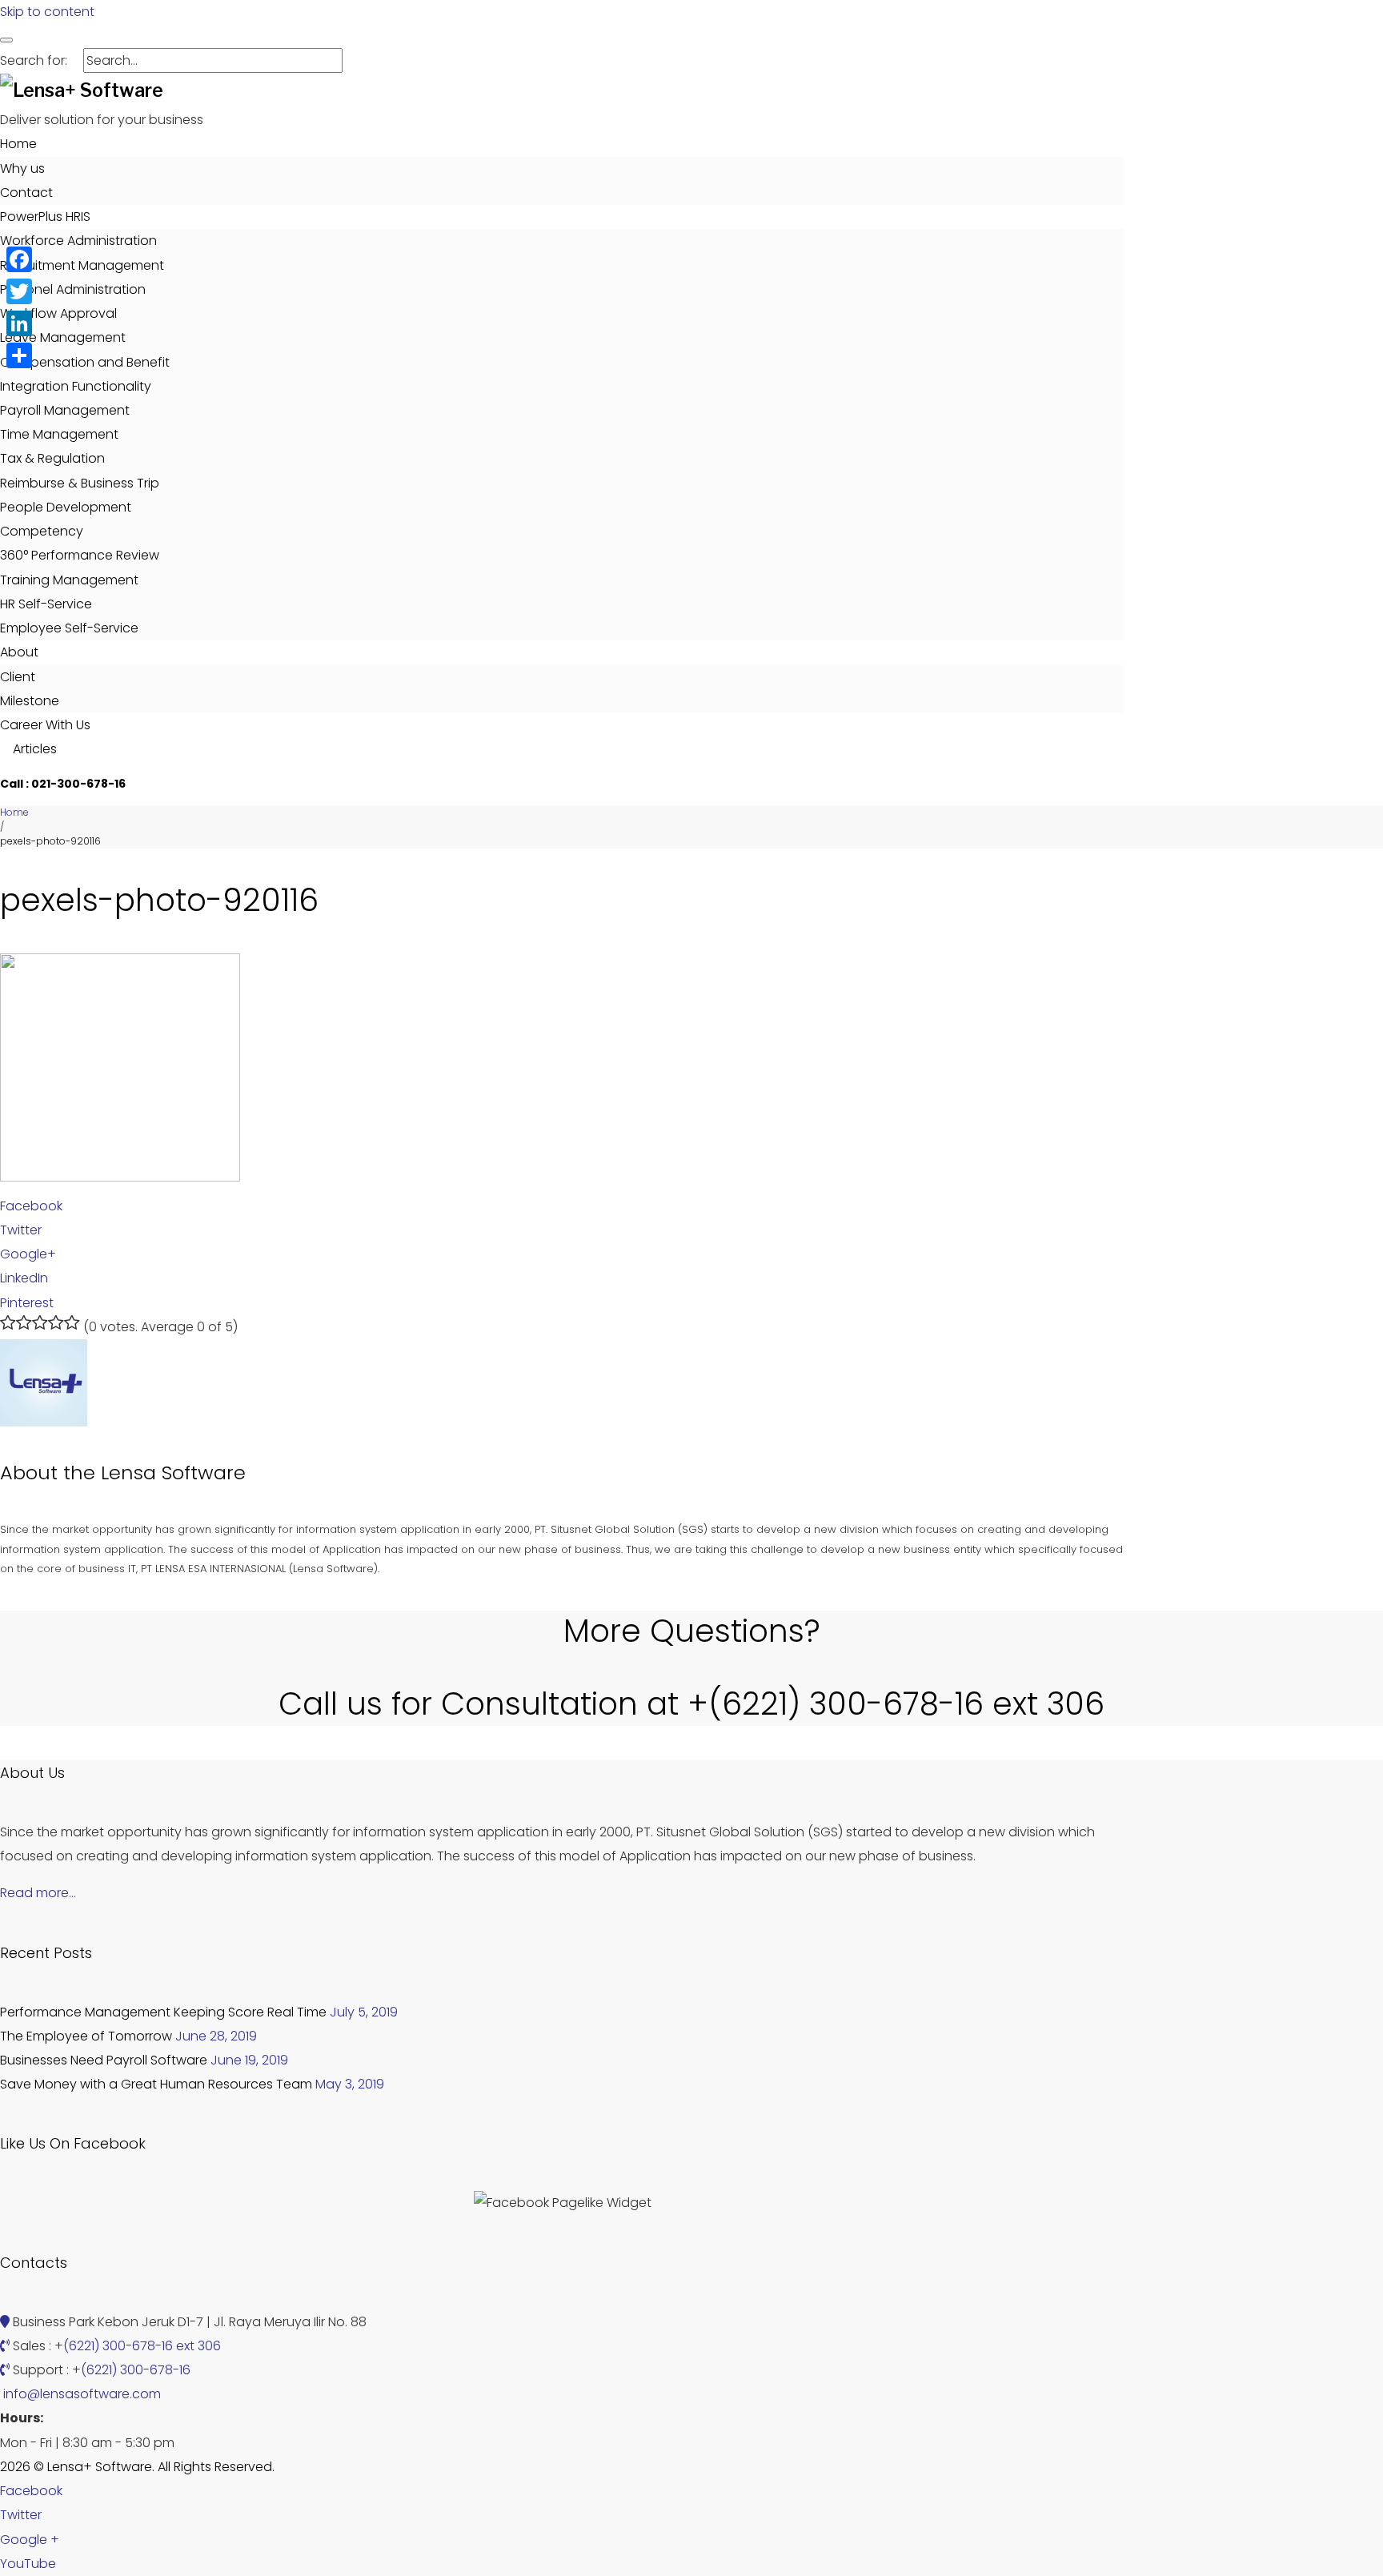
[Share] (19, 355)
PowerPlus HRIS (45, 217)
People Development (66, 507)
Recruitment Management (82, 265)
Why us (22, 169)
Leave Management (63, 337)
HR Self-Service (46, 604)
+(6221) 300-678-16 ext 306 (138, 2346)
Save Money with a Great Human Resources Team (156, 2084)
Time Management (59, 434)
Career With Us (45, 725)
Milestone (30, 701)
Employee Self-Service (69, 628)
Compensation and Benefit (85, 362)
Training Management (69, 580)
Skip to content (47, 12)
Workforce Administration (78, 241)
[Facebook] (19, 259)
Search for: (34, 60)
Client (18, 677)
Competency (42, 531)
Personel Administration (73, 289)
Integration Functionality (76, 386)
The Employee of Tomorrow (86, 2036)
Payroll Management (65, 410)
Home (18, 144)
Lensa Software (173, 1473)
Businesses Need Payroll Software (104, 2060)
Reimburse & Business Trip (80, 483)
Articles (33, 749)
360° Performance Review (80, 555)
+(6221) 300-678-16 (131, 2370)
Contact (26, 193)
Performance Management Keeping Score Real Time (163, 2012)
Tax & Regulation (52, 458)
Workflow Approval (58, 313)
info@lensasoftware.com (82, 2394)
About (19, 652)
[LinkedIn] (19, 323)
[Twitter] (19, 291)
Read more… (38, 1893)
